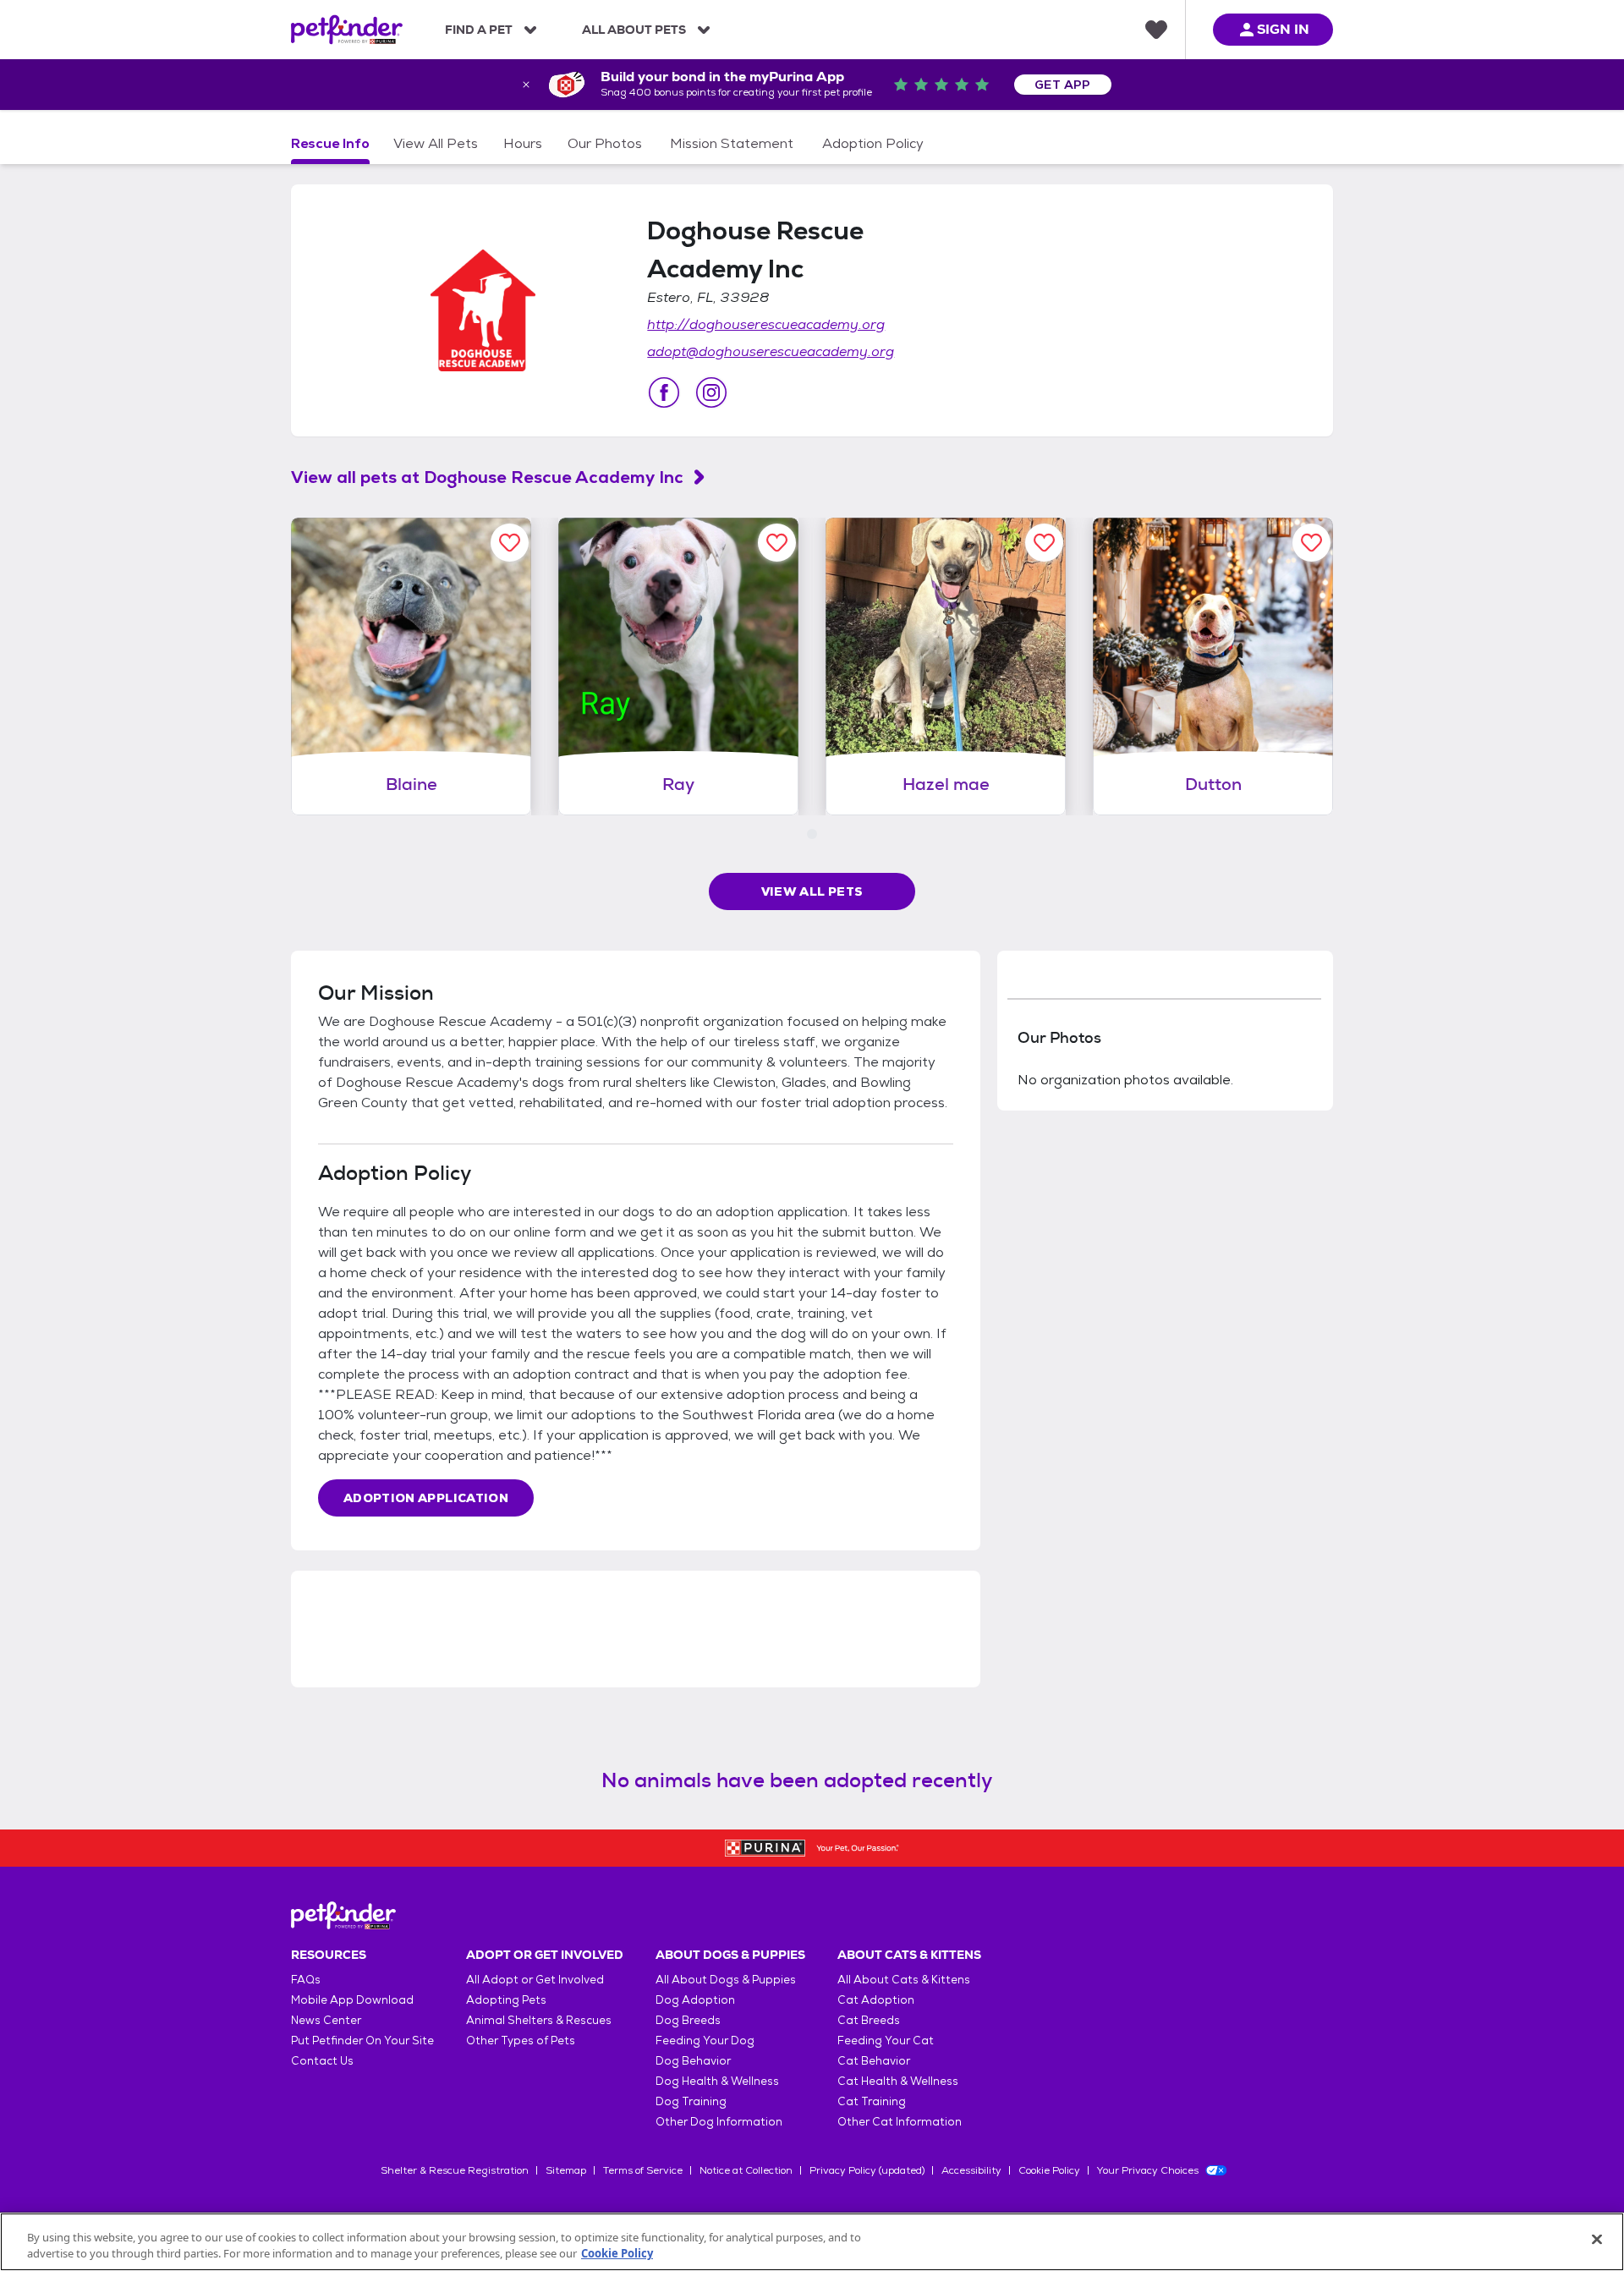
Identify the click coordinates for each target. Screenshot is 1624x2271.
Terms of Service (643, 2170)
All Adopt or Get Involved (535, 1980)
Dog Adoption (695, 2000)
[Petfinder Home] (347, 30)
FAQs (306, 1980)
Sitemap (566, 2170)
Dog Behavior (693, 2061)
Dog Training (691, 2101)
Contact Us (322, 2061)
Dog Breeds (688, 2020)
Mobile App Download (352, 2000)
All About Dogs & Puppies (726, 1980)
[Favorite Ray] (777, 543)
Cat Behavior (874, 2061)
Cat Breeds (869, 2020)
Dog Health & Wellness (717, 2081)
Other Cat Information (900, 2122)
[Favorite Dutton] (1311, 543)
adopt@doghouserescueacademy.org (771, 351)
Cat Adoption (876, 2000)
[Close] (1597, 2240)
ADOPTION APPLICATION (426, 1498)
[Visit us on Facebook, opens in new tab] (664, 392)
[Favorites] (1156, 30)
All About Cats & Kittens (904, 1980)
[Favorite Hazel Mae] (1044, 543)
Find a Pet (479, 30)
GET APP (1063, 85)
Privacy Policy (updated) (867, 2170)
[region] (812, 2242)
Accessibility (971, 2170)
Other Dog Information (719, 2122)
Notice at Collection (746, 2170)
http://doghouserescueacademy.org (766, 324)
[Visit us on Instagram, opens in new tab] (711, 392)
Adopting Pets (506, 2000)
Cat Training (872, 2101)
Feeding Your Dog (705, 2041)
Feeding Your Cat (886, 2041)
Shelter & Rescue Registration (455, 2170)
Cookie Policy (1049, 2170)
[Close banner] (526, 85)
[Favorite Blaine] (510, 543)
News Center (326, 2020)
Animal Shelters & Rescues (539, 2020)
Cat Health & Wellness (898, 2081)
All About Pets (634, 30)
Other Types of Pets (521, 2041)
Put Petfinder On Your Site (362, 2041)
